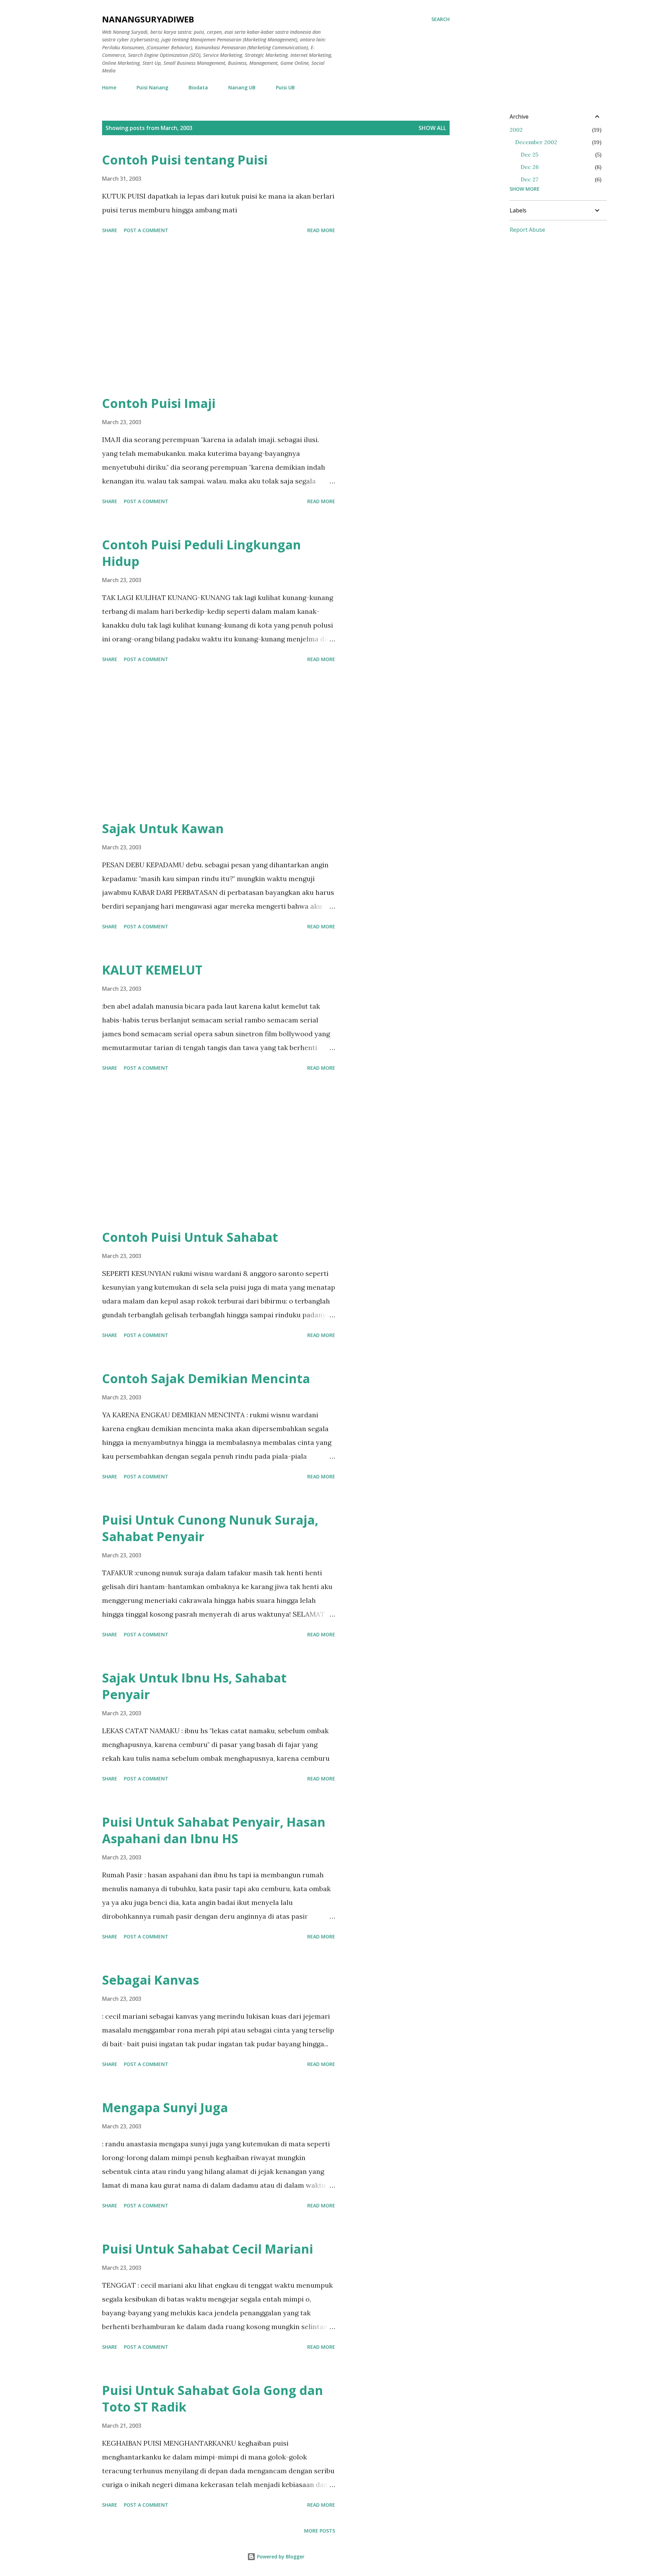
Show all (432, 128)
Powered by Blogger (280, 2557)
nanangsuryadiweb (148, 19)
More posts (320, 2531)
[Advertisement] (219, 318)
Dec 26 (530, 167)
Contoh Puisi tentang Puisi (185, 160)
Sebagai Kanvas (151, 1980)
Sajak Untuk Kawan (163, 828)
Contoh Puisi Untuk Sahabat (190, 1237)
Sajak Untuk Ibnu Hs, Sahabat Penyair (194, 1686)
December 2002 (536, 142)
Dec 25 (529, 154)
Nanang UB (242, 87)
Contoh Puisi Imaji (159, 403)
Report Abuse (527, 230)
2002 (516, 130)
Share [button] (110, 230)
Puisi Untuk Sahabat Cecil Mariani (208, 2249)
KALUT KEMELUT (152, 970)
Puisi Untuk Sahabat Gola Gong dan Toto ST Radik (213, 2399)
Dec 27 (529, 179)
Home (109, 87)
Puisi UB (285, 87)
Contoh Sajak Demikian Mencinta (206, 1379)
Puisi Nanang (152, 87)
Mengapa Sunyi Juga (165, 2108)
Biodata (198, 87)
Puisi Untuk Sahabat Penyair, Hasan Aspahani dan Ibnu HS (214, 1830)
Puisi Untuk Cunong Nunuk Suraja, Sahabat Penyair (210, 1528)
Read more (321, 230)
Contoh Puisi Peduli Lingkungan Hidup (202, 553)
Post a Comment (146, 230)
